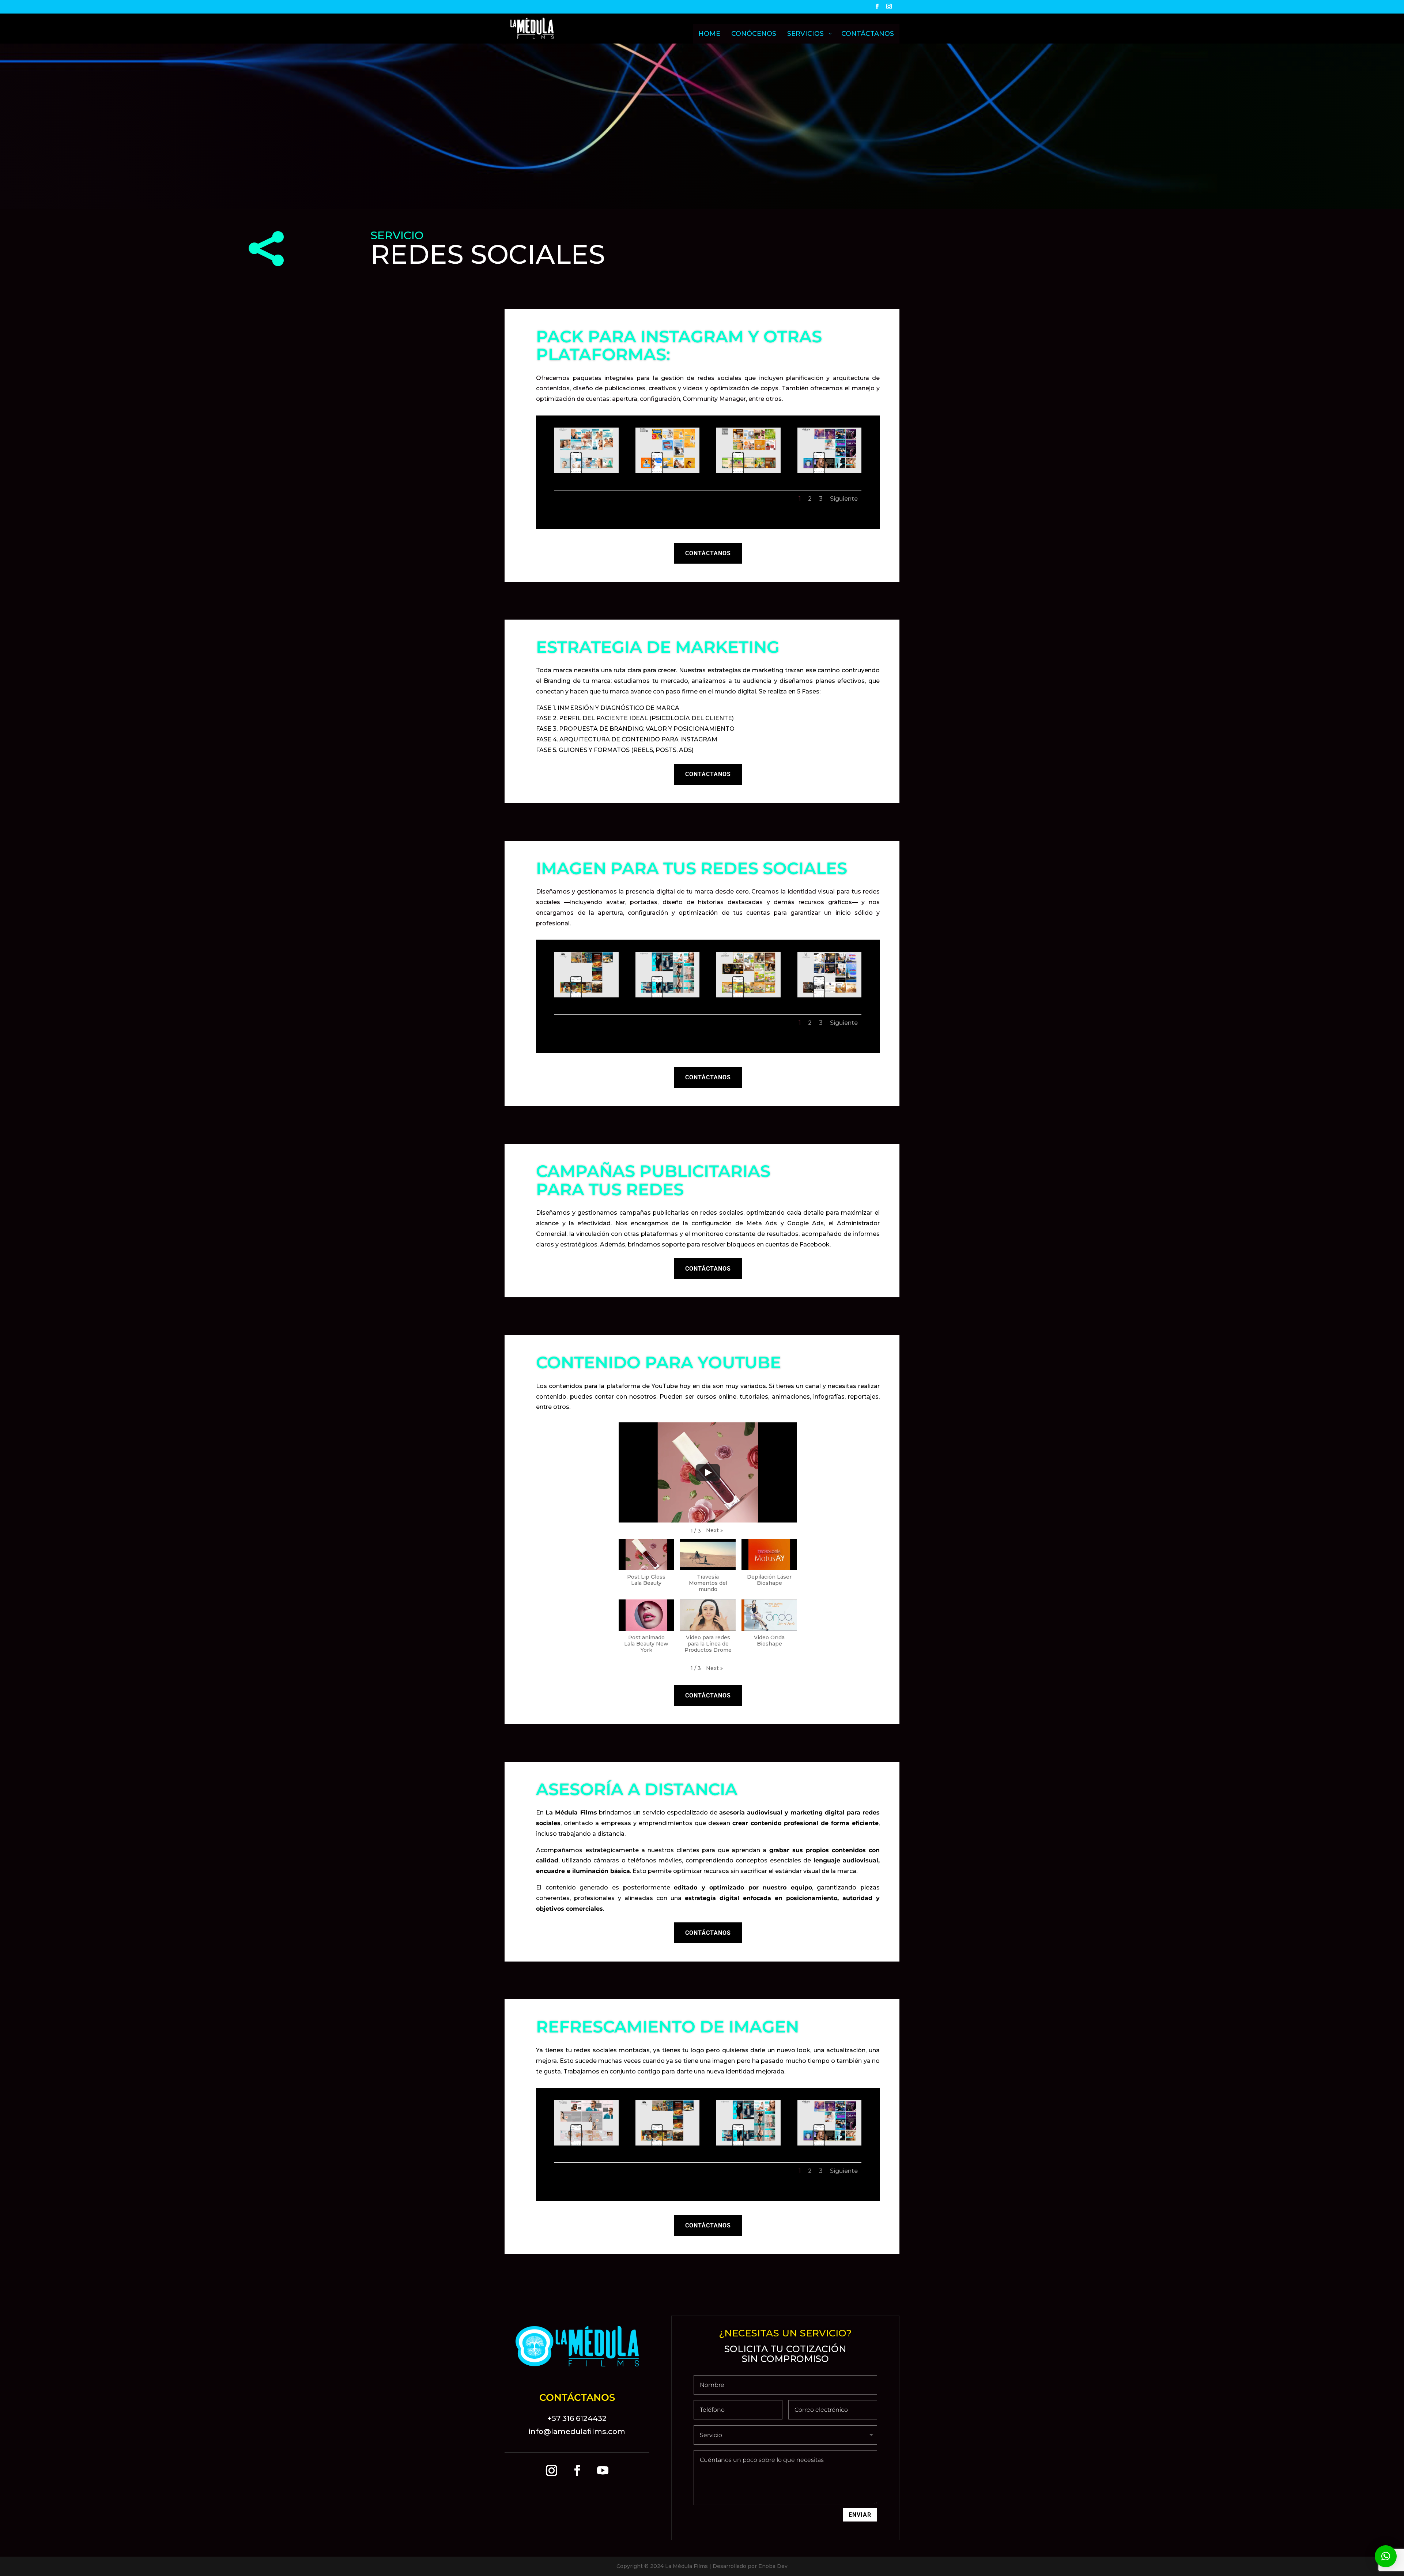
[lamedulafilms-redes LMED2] (748, 996)
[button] (714, 1531)
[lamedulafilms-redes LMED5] (829, 471)
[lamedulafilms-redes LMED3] (667, 996)
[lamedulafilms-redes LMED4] (586, 996)
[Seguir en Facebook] (577, 2471)
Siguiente (844, 499)
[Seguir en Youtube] (603, 2471)
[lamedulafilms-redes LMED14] (586, 471)
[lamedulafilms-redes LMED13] (748, 471)
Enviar (860, 2515)
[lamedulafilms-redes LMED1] (586, 2144)
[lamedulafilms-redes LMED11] (667, 471)
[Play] (708, 1473)
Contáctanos (708, 553)
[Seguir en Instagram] (551, 2471)
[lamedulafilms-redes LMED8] (829, 996)
